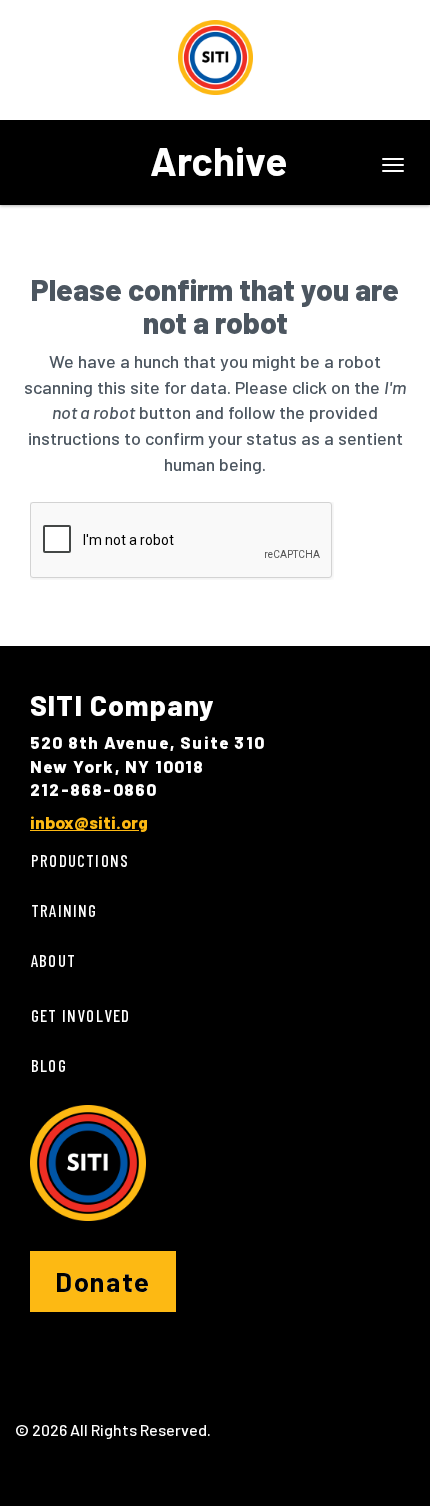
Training (64, 910)
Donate (103, 1281)
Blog (49, 1065)
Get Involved (80, 1015)
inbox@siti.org (89, 822)
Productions (80, 860)
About (53, 960)
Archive (218, 160)
